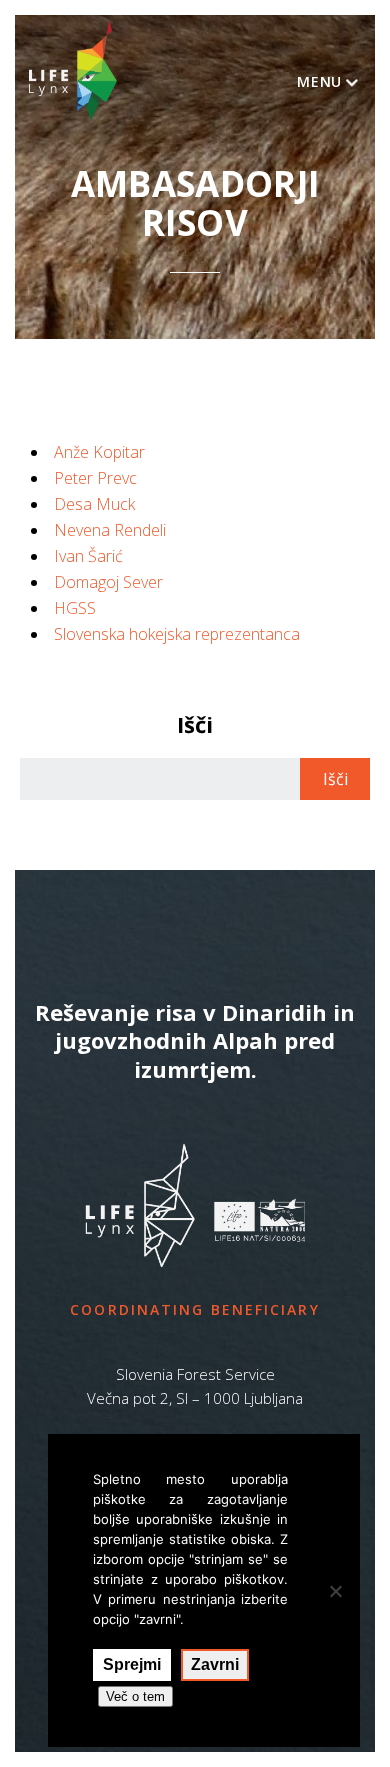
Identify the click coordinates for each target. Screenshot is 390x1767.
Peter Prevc (95, 478)
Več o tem (135, 1696)
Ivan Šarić (88, 556)
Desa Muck (94, 504)
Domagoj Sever (108, 582)
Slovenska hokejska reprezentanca (177, 634)
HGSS (75, 608)
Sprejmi (132, 1664)
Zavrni (215, 1664)
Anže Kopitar (99, 452)
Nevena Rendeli (110, 530)
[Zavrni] (335, 1591)
